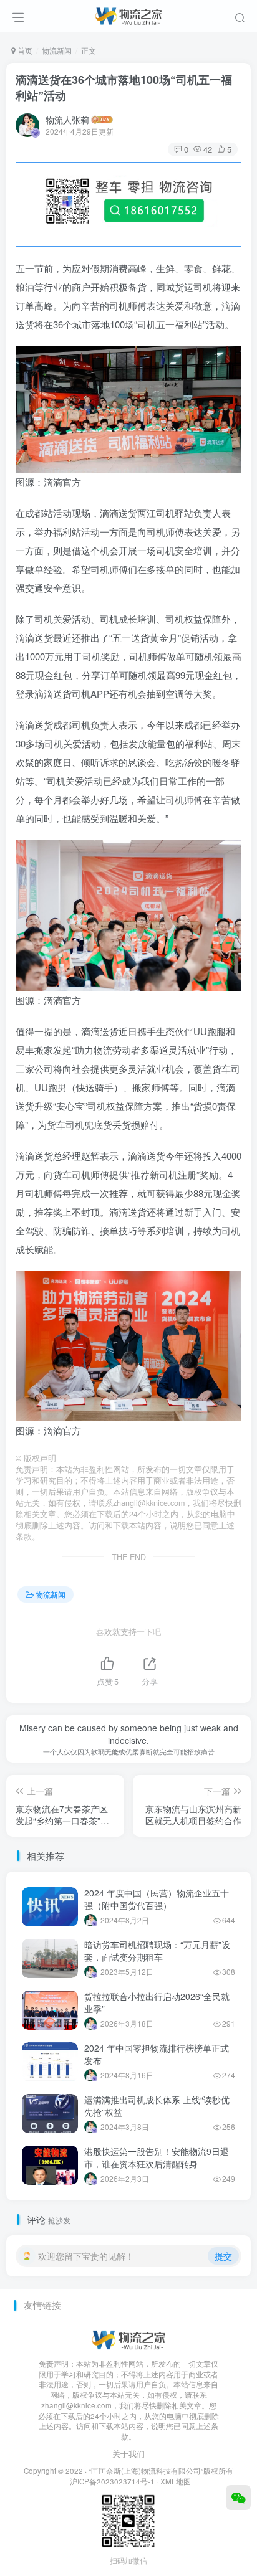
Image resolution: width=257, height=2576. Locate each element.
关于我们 (128, 2454)
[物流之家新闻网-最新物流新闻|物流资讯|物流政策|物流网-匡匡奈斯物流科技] (128, 14)
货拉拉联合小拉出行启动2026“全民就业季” (157, 2002)
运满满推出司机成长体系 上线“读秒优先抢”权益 (157, 2106)
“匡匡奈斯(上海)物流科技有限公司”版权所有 (161, 2471)
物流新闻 (57, 50)
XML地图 (176, 2481)
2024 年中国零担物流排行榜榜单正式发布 (157, 2054)
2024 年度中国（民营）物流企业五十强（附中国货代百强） (157, 1899)
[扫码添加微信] (238, 2498)
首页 (24, 50)
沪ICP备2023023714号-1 (112, 2481)
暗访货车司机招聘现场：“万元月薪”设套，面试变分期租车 (157, 1951)
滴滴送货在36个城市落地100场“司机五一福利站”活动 (124, 88)
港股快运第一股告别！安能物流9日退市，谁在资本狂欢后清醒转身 (157, 2157)
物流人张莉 (67, 120)
